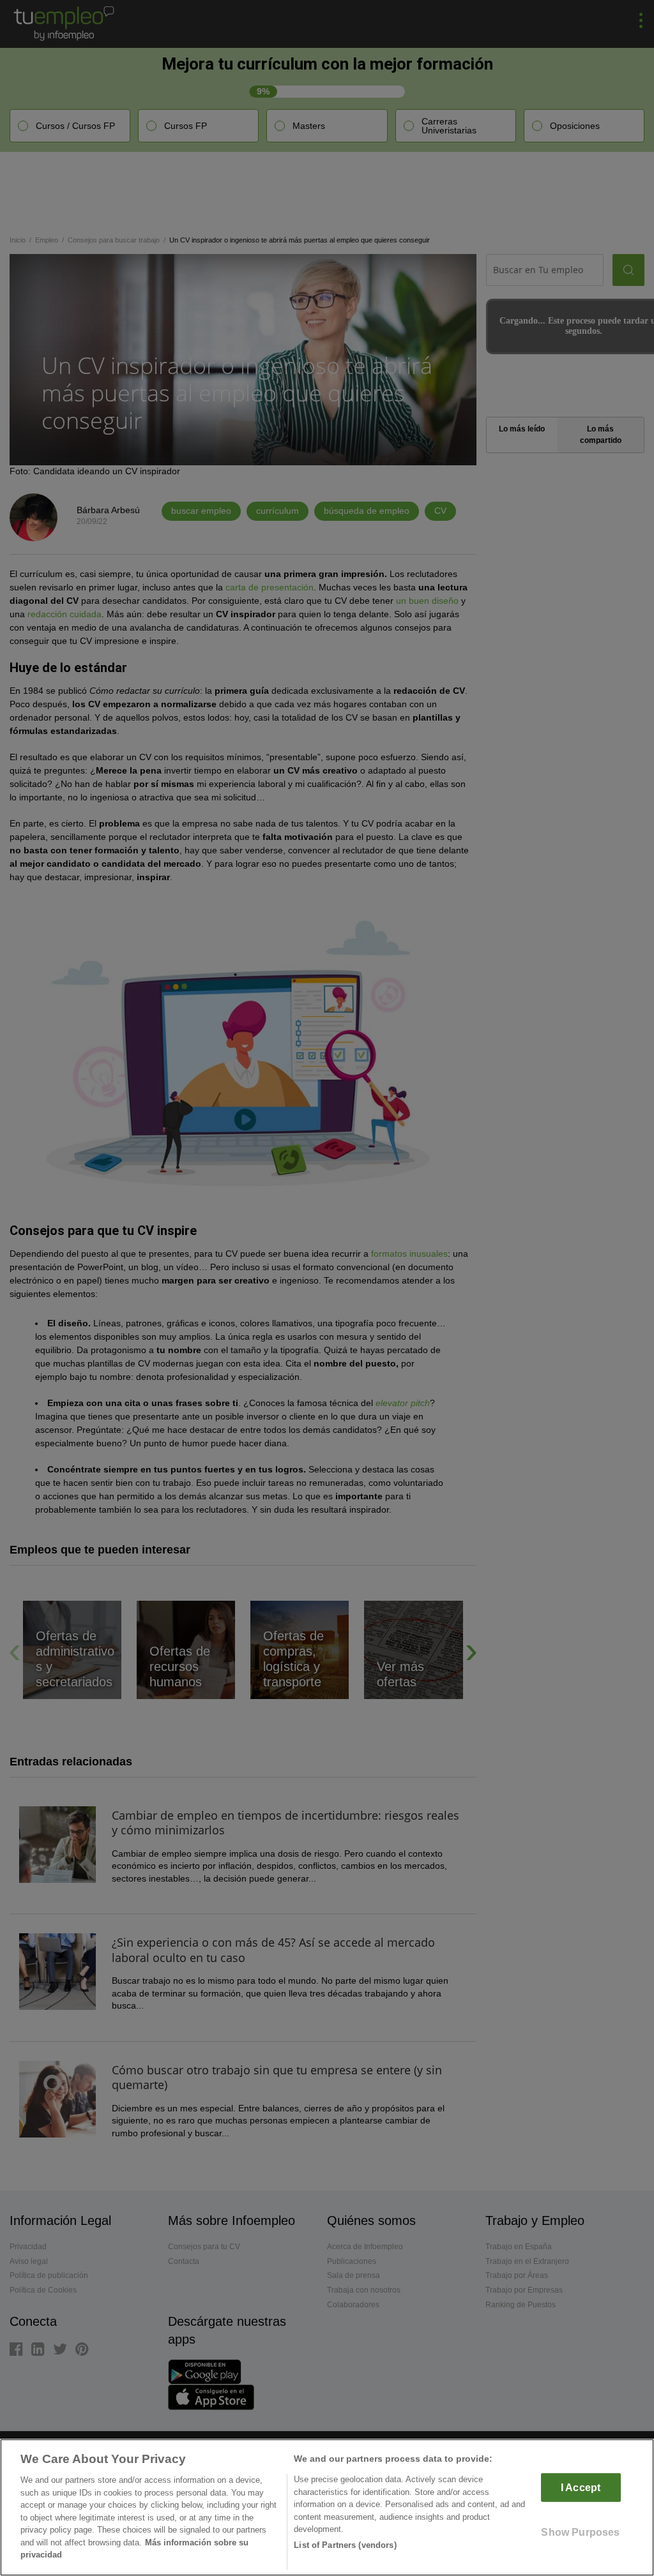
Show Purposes (580, 2532)
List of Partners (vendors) (345, 2545)
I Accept (581, 2488)
